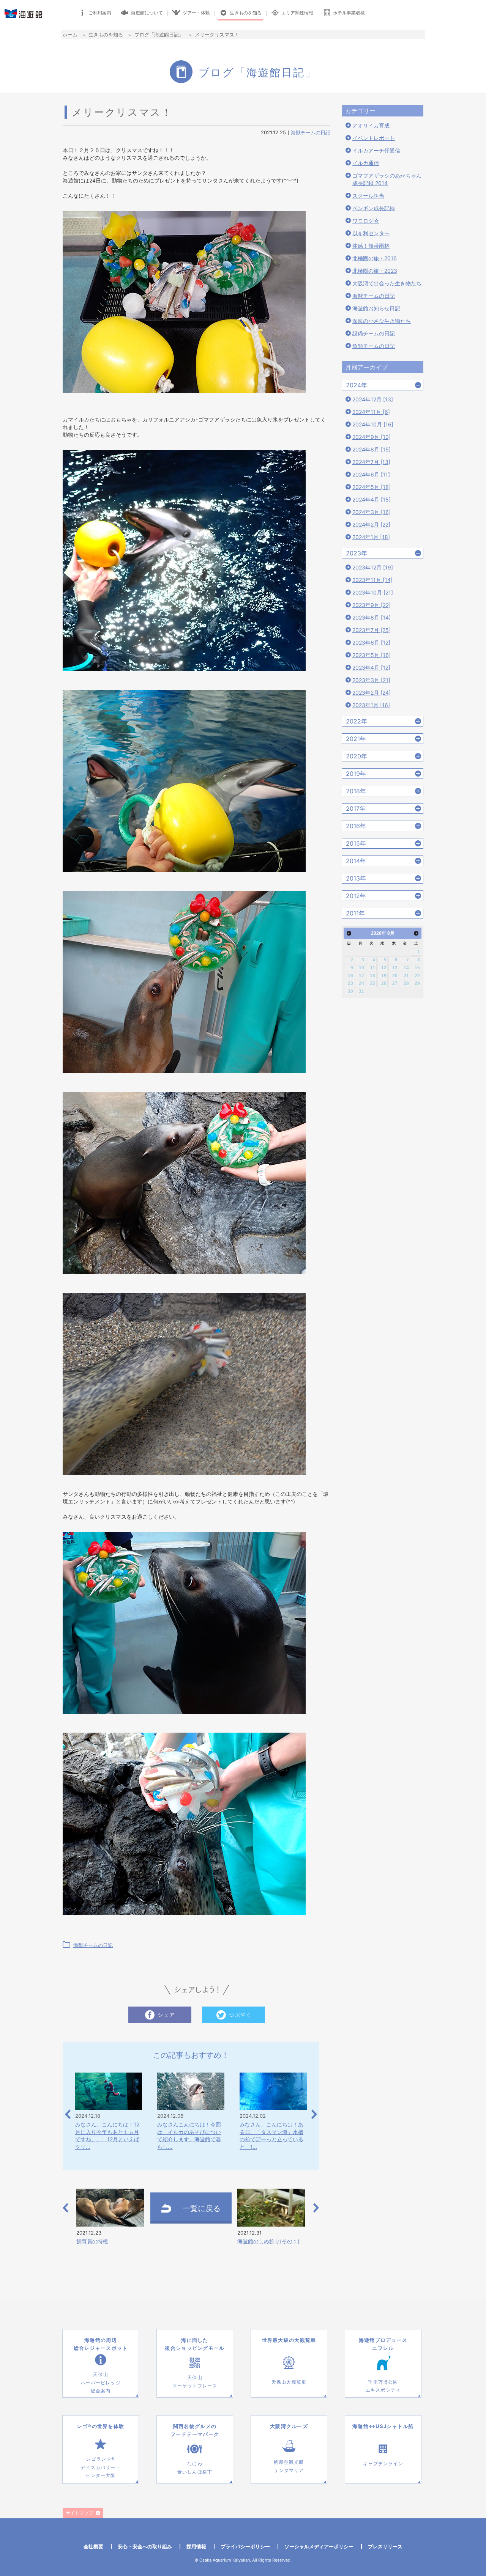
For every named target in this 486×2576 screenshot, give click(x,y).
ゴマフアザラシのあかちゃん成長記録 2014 (387, 179)
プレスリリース (385, 2546)
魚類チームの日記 (374, 346)
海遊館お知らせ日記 (376, 308)
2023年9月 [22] (372, 605)
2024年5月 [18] (372, 487)
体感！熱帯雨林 (371, 246)
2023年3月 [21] (371, 680)
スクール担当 (368, 196)
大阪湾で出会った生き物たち (387, 283)
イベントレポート (374, 138)
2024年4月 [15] (372, 499)
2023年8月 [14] (372, 617)
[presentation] (68, 2114)
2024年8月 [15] (372, 449)
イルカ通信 (366, 163)
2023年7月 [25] (372, 630)
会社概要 (93, 2546)
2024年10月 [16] (373, 424)
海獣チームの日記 (311, 132)
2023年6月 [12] (371, 642)
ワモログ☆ (366, 221)
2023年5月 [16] (372, 655)
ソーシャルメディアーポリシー (319, 2546)
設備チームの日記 (374, 333)
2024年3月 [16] (372, 512)
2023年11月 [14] (372, 580)
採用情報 (196, 2546)
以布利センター (371, 233)
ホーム (70, 35)
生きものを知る (106, 35)
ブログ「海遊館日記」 (159, 35)
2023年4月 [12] (371, 668)
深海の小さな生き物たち (382, 321)
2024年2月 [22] (371, 524)
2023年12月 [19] (373, 567)
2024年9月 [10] (372, 437)
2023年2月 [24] (372, 693)
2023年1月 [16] (371, 705)
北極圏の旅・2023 (375, 271)
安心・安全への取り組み (145, 2546)
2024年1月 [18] (371, 537)
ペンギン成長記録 (374, 208)
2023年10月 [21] (373, 592)
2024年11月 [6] (371, 412)
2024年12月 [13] (373, 399)
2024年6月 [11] (371, 474)
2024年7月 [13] (371, 462)
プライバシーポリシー (245, 2546)
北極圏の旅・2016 (375, 258)
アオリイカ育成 (371, 125)
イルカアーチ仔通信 (376, 150)
